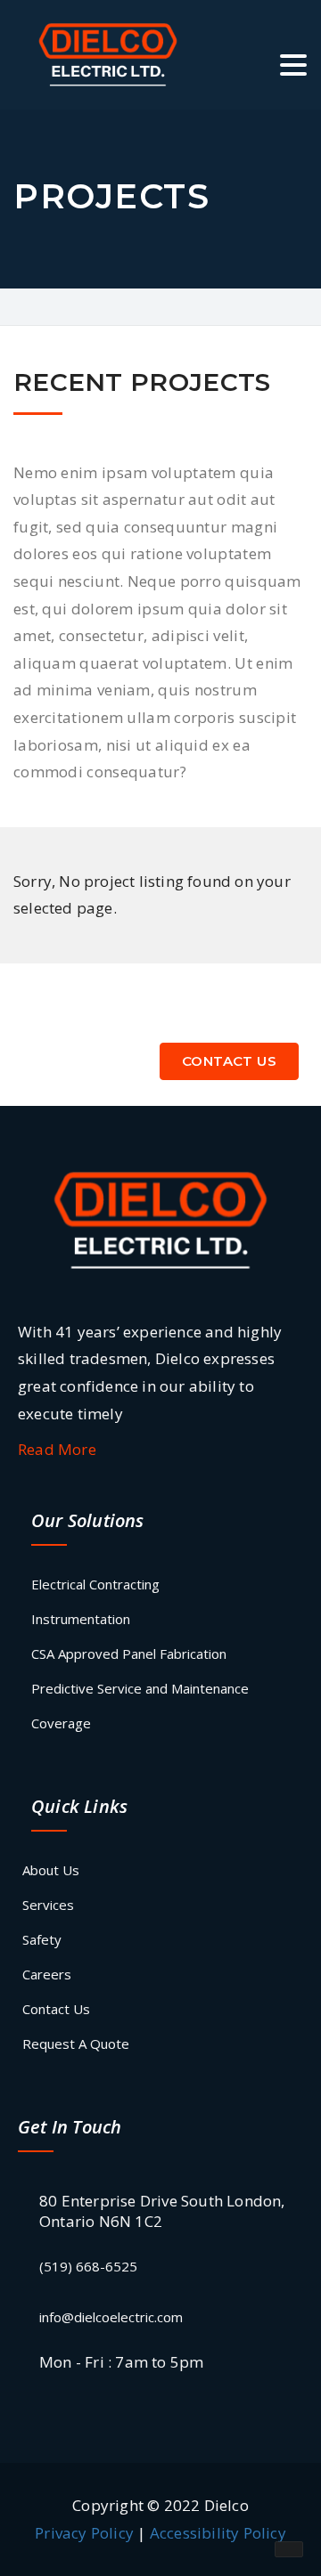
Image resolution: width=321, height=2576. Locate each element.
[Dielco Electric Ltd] (160, 1219)
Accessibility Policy (218, 2533)
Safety (42, 1939)
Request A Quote (76, 2044)
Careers (47, 1974)
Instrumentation (81, 1619)
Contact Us (229, 1061)
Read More (57, 1449)
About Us (51, 1870)
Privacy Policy (84, 2533)
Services (48, 1905)
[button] (293, 68)
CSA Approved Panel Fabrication (129, 1654)
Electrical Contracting (95, 1584)
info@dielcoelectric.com (111, 2317)
